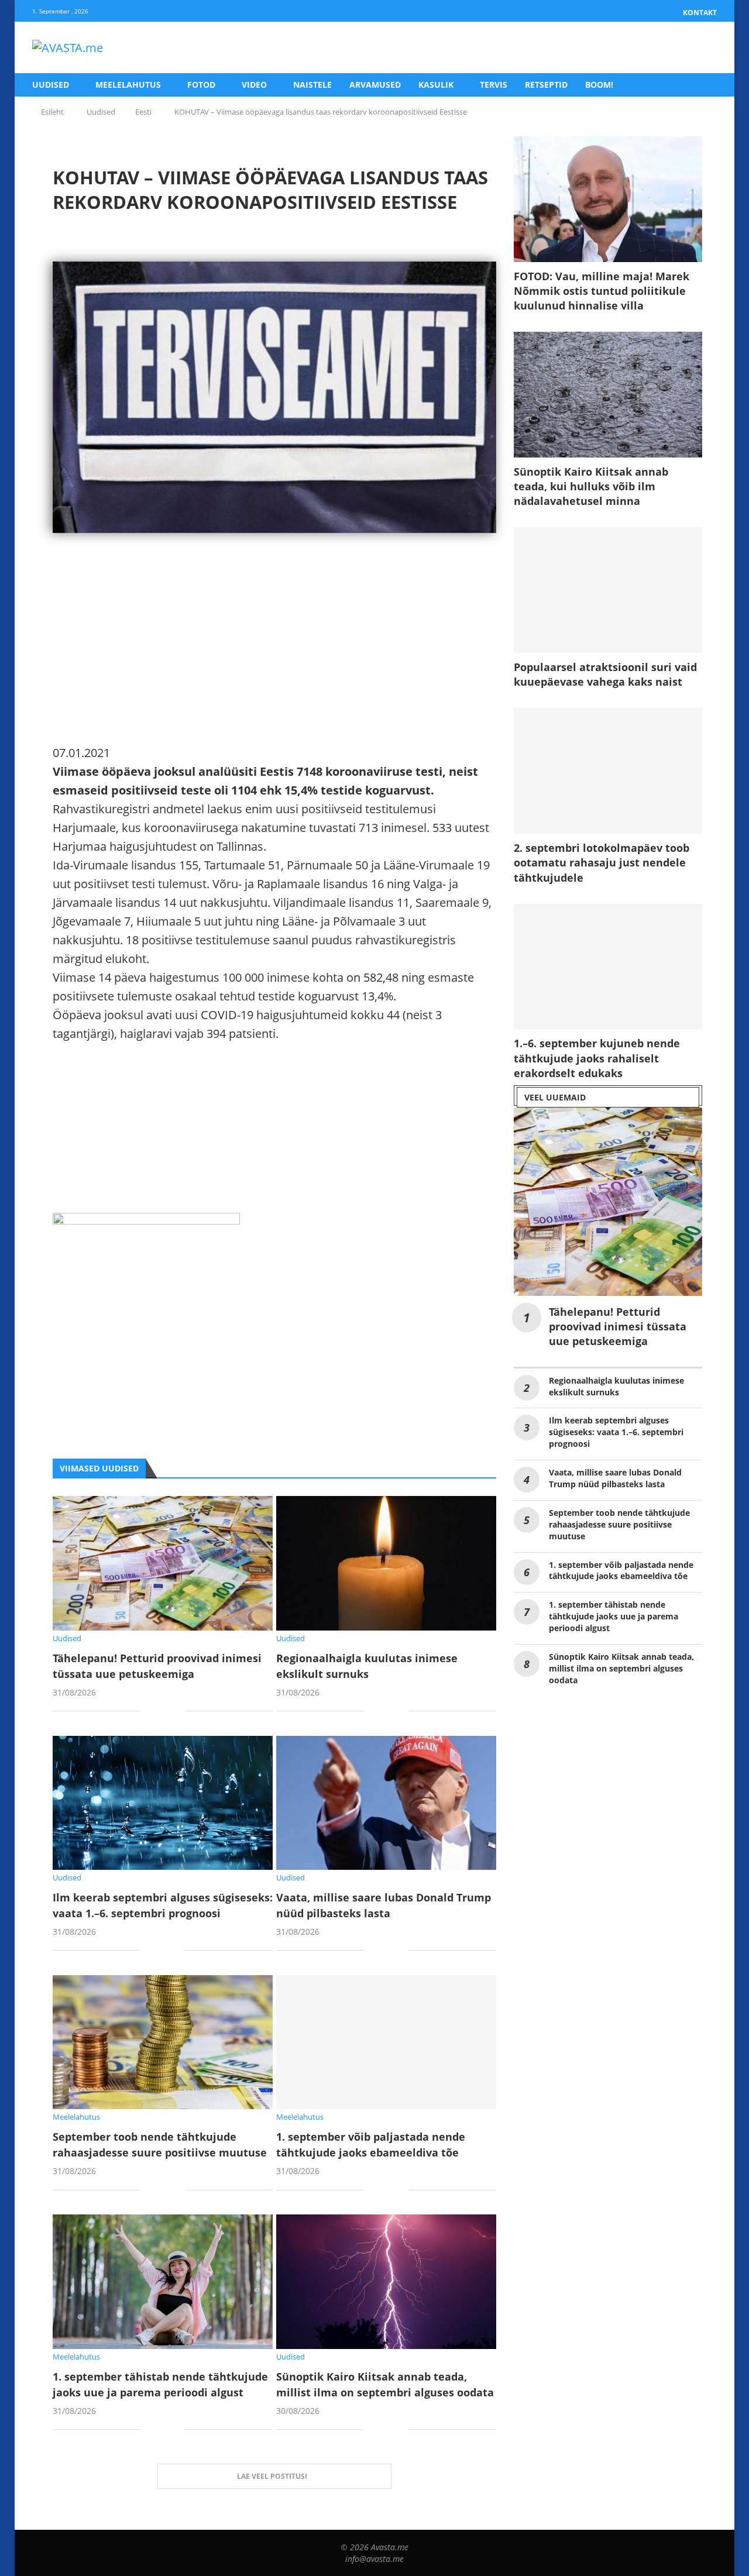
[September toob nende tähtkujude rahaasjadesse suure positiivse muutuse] (163, 2042)
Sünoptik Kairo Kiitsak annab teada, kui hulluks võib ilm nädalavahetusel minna (591, 486)
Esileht (52, 112)
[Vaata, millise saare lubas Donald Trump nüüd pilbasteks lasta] (386, 1803)
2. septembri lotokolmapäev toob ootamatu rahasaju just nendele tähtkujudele (602, 862)
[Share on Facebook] (158, 1712)
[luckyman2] (146, 1222)
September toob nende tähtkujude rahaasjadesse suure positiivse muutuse (619, 1524)
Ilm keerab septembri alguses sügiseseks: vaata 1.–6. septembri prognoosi (616, 1432)
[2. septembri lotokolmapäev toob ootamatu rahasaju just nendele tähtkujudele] (608, 771)
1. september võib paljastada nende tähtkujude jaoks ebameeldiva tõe (621, 1571)
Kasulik (436, 85)
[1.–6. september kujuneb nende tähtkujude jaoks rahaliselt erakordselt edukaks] (608, 967)
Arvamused (375, 85)
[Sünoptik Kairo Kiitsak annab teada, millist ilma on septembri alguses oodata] (386, 2281)
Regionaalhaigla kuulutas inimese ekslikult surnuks (616, 1386)
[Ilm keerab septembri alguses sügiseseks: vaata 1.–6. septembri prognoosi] (163, 1803)
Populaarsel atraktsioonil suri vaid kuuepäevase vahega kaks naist (605, 674)
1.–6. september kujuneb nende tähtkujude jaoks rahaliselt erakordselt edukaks (597, 1058)
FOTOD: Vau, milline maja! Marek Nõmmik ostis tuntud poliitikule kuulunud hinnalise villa (602, 291)
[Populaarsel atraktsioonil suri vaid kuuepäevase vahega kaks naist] (608, 590)
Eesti (143, 112)
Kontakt (700, 13)
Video (254, 85)
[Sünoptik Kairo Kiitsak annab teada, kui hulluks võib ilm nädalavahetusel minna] (608, 395)
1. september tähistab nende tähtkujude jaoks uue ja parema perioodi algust (614, 1616)
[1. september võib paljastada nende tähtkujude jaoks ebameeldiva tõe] (386, 2042)
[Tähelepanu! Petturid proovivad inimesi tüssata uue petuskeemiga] (163, 1563)
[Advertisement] (274, 662)
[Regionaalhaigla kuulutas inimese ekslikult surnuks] (386, 1563)
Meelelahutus (128, 85)
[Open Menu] (705, 48)
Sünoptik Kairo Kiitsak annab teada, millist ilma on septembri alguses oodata (621, 1668)
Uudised (51, 85)
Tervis (494, 85)
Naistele (312, 85)
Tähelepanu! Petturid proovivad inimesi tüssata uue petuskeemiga (618, 1326)
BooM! (599, 85)
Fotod (201, 85)
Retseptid (546, 85)
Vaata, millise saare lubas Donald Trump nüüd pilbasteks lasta (615, 1478)
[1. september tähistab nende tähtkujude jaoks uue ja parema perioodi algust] (163, 2281)
